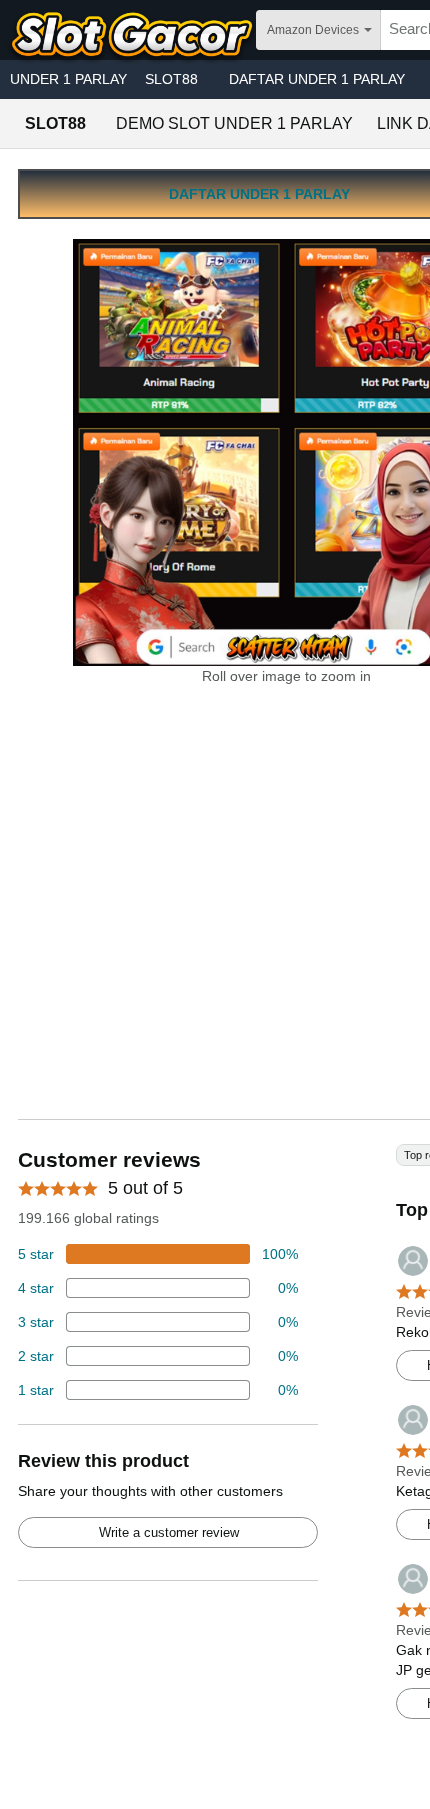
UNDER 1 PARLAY (68, 79)
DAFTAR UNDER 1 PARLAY (317, 79)
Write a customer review (169, 1532)
